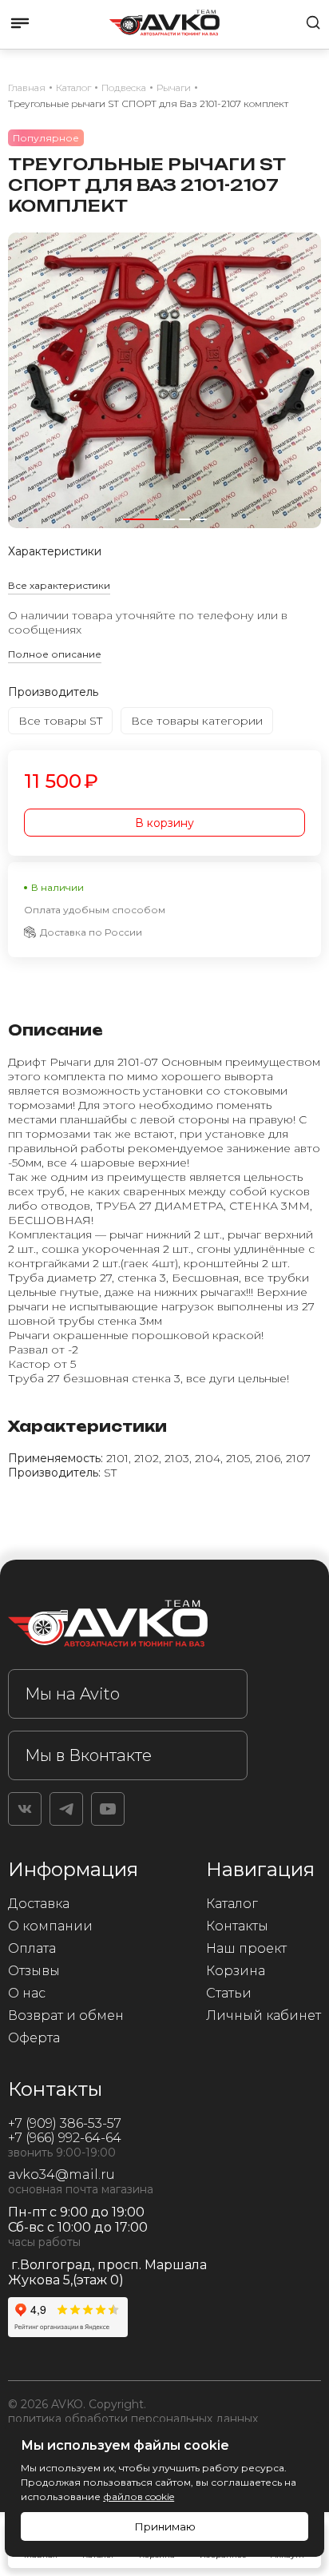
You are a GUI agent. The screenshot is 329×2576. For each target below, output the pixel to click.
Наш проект (246, 1948)
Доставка (39, 1904)
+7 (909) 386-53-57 (65, 2123)
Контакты (237, 1926)
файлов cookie (139, 2496)
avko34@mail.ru (61, 2174)
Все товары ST (60, 721)
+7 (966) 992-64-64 (65, 2138)
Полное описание (55, 654)
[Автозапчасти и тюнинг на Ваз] (128, 1626)
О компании (50, 1926)
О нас (27, 1993)
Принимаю (165, 2526)
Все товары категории (197, 721)
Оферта (34, 2038)
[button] (141, 519)
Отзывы (34, 1971)
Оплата (32, 1948)
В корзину (164, 823)
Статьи (229, 1993)
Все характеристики (59, 585)
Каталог (232, 1904)
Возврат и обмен (66, 2015)
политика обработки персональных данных (133, 2419)
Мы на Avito (72, 1694)
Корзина (236, 1971)
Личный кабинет (264, 2015)
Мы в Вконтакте (88, 1755)
